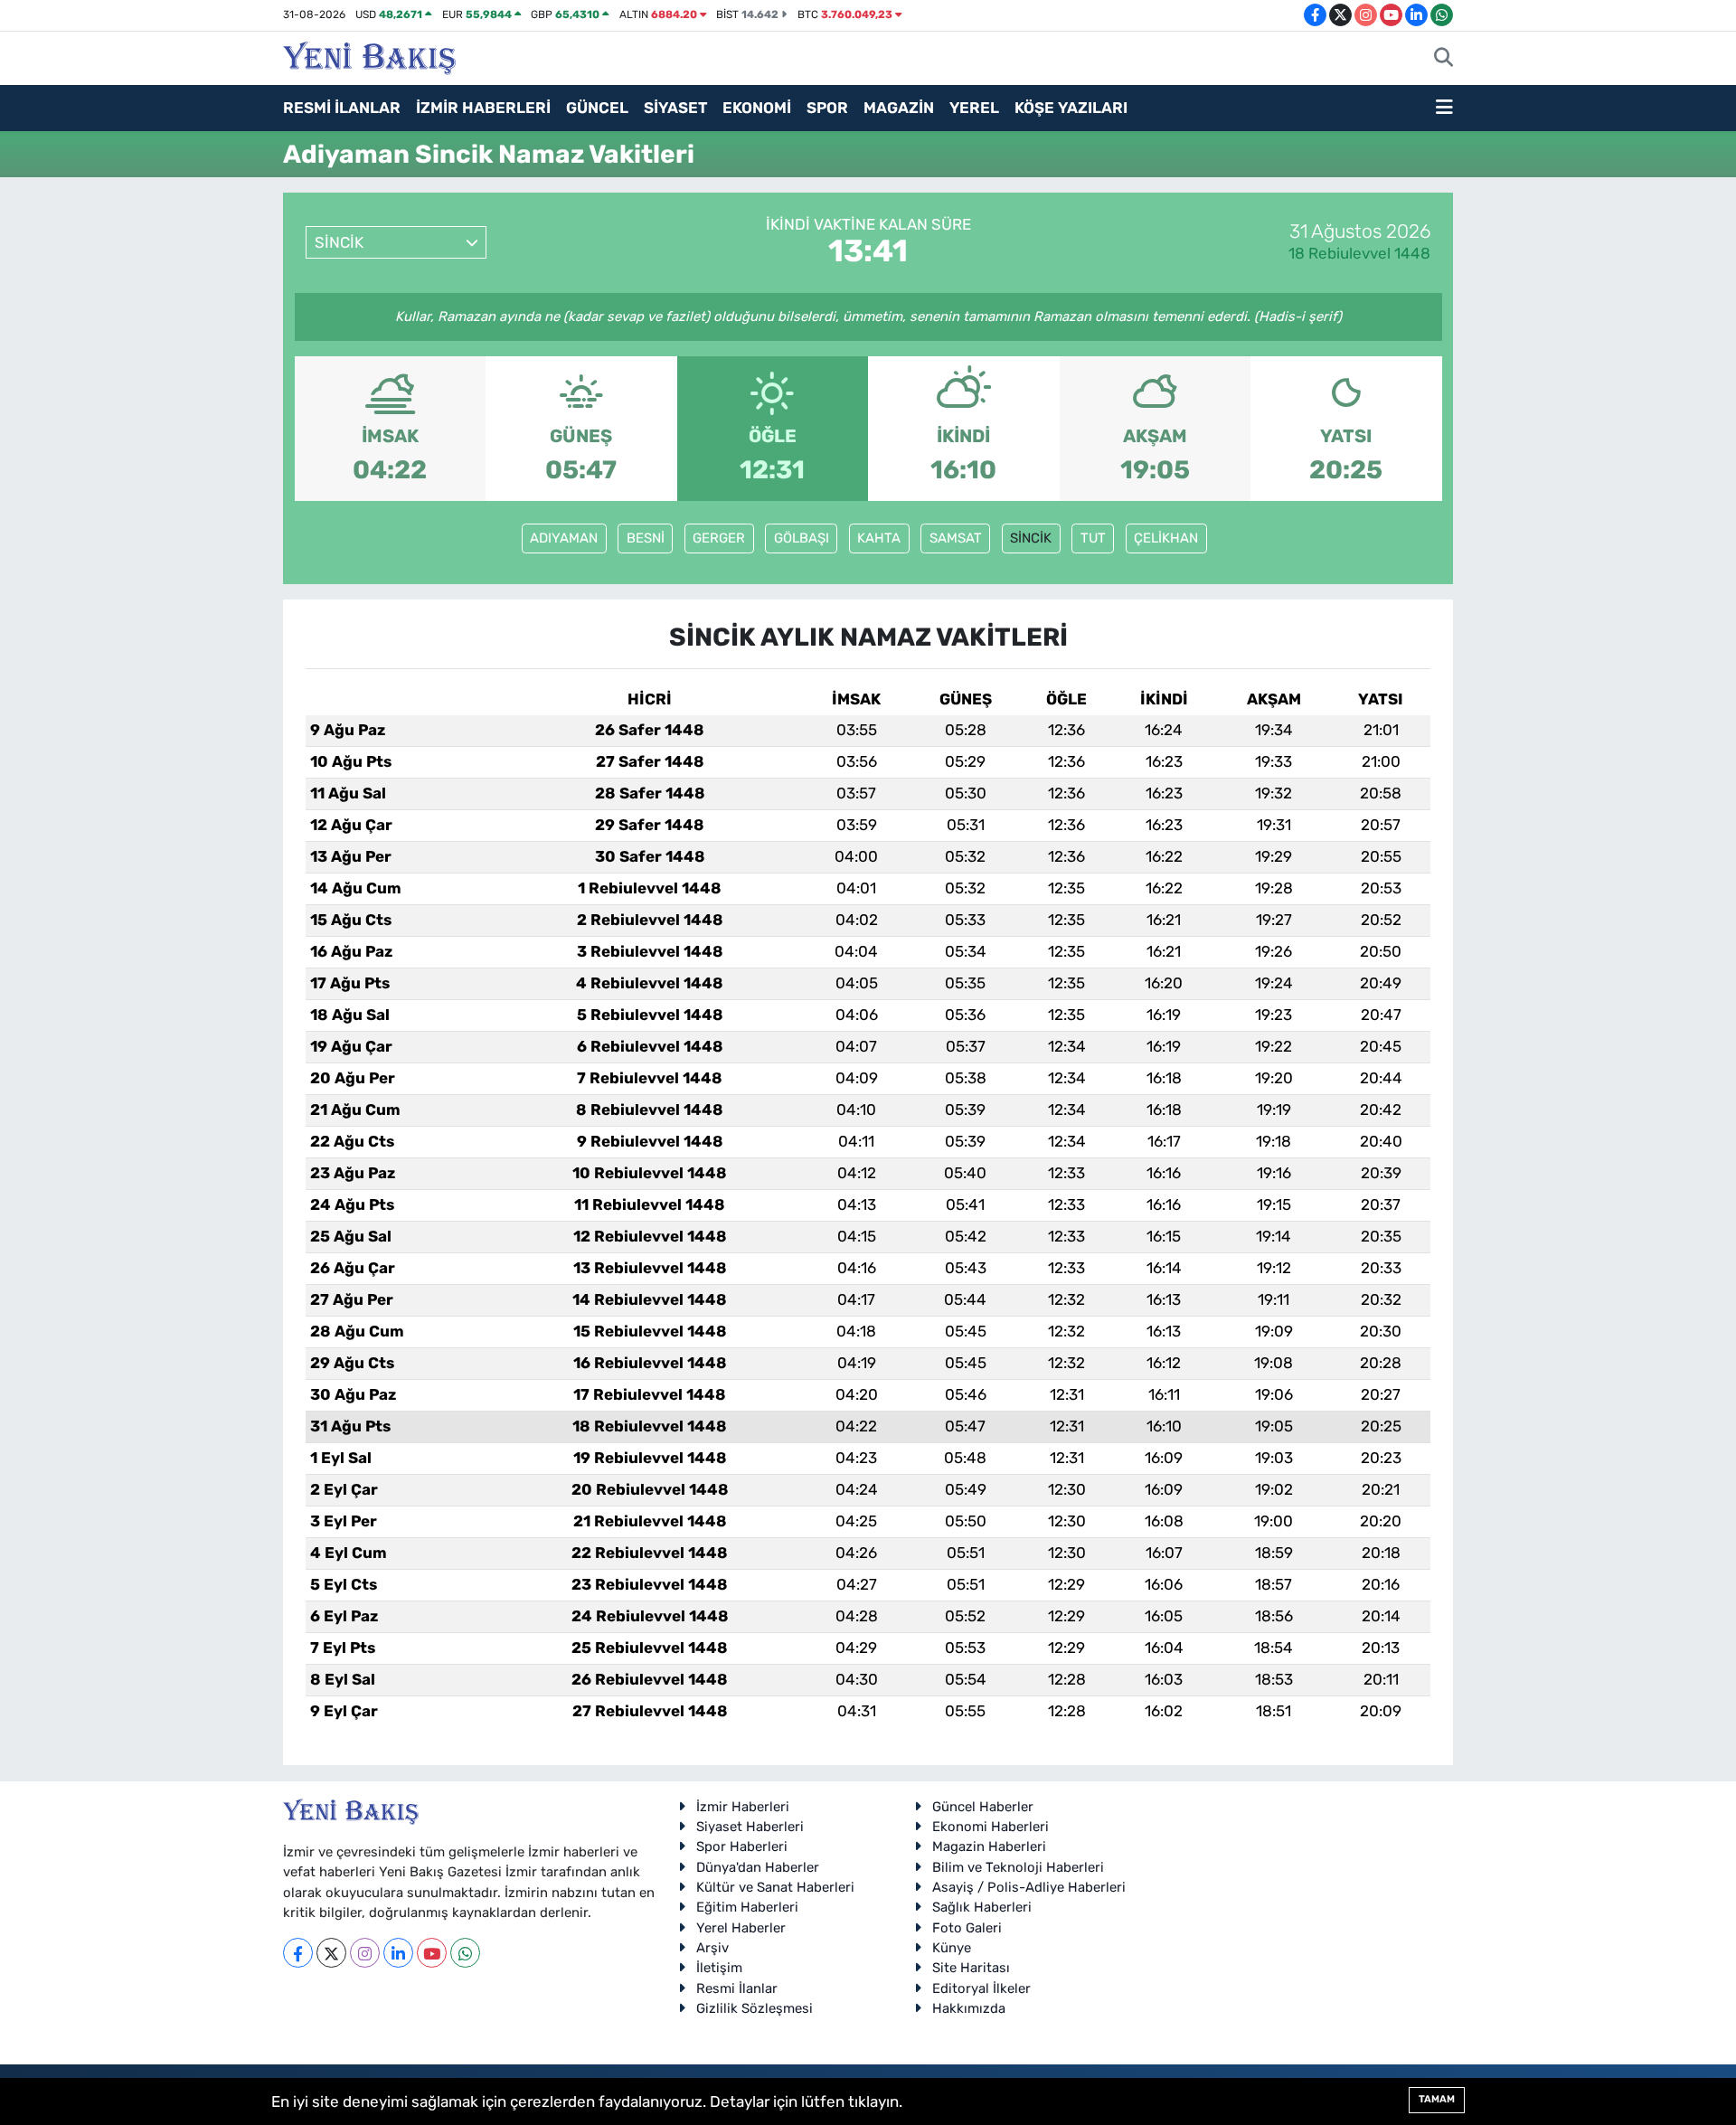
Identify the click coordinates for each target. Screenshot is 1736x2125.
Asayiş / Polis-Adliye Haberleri (1029, 1887)
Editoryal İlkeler (981, 1988)
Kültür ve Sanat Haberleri (775, 1887)
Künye (952, 1948)
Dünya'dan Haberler (758, 1867)
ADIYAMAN (564, 538)
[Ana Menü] (1444, 109)
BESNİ (646, 538)
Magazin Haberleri (989, 1846)
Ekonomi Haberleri (991, 1827)
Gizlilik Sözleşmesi (755, 2008)
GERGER (719, 538)
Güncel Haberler (983, 1807)
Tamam (1437, 2099)
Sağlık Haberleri (982, 1907)
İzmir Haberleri (743, 1807)
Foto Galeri (967, 1928)
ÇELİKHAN (1166, 538)
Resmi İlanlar (737, 1988)
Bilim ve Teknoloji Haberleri (1018, 1867)
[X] (331, 1953)
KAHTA (879, 538)
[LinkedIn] (398, 1953)
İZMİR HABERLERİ (483, 108)
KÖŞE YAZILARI (1071, 108)
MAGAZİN (899, 108)
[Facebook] (298, 1953)
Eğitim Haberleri (747, 1907)
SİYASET (675, 108)
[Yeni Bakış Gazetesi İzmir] (369, 56)
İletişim (719, 1968)
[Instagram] (365, 1953)
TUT (1093, 538)
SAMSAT (956, 538)
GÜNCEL (597, 108)
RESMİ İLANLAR (342, 108)
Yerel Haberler (741, 1928)
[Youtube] (432, 1953)
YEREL (974, 108)
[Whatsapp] (465, 1953)
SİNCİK (1031, 538)
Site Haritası (971, 1968)
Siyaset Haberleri (750, 1827)
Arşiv (712, 1948)
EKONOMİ (757, 108)
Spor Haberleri (742, 1846)
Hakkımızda (969, 2008)
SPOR (827, 108)
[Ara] (1444, 59)
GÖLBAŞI (802, 538)
